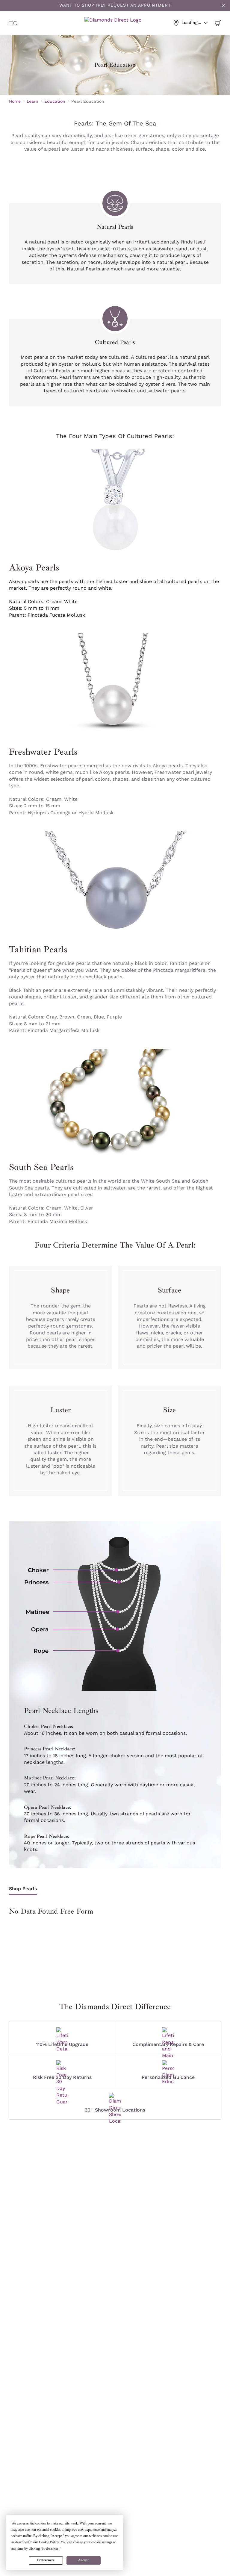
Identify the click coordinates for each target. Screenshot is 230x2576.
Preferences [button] (50, 2548)
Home (15, 101)
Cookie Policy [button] (49, 2542)
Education (55, 101)
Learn (32, 101)
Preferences (46, 2560)
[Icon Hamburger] (13, 23)
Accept (83, 2560)
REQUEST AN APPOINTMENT (139, 5)
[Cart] (218, 23)
